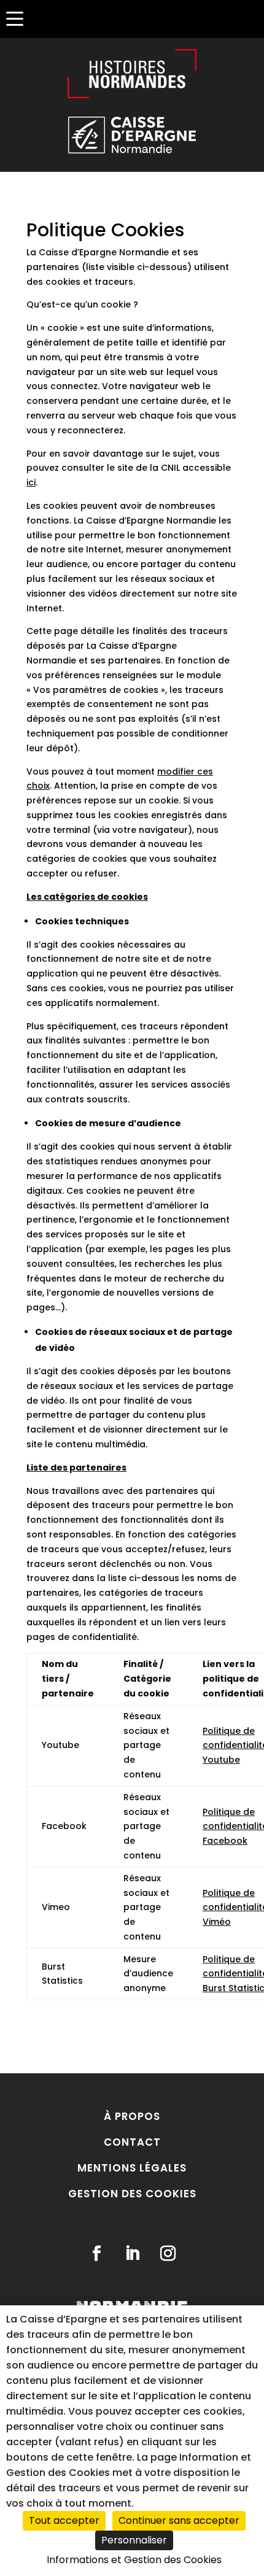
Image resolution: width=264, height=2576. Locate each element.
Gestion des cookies (132, 2194)
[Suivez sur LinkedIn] (132, 2254)
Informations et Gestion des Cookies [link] (134, 2560)
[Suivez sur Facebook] (96, 2254)
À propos (132, 2116)
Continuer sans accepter (179, 2520)
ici (31, 482)
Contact (132, 2142)
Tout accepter (64, 2520)
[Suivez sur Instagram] (168, 2254)
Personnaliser (134, 2540)
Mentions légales (132, 2168)
